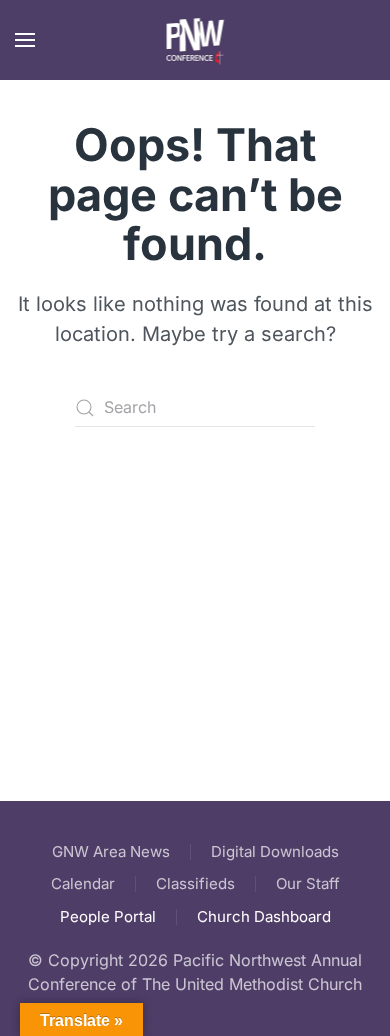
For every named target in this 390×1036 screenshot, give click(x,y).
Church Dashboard (264, 916)
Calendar (83, 883)
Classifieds (195, 883)
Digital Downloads (275, 851)
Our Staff (308, 883)
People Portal (108, 916)
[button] (25, 40)
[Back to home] (195, 40)
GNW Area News (111, 851)
